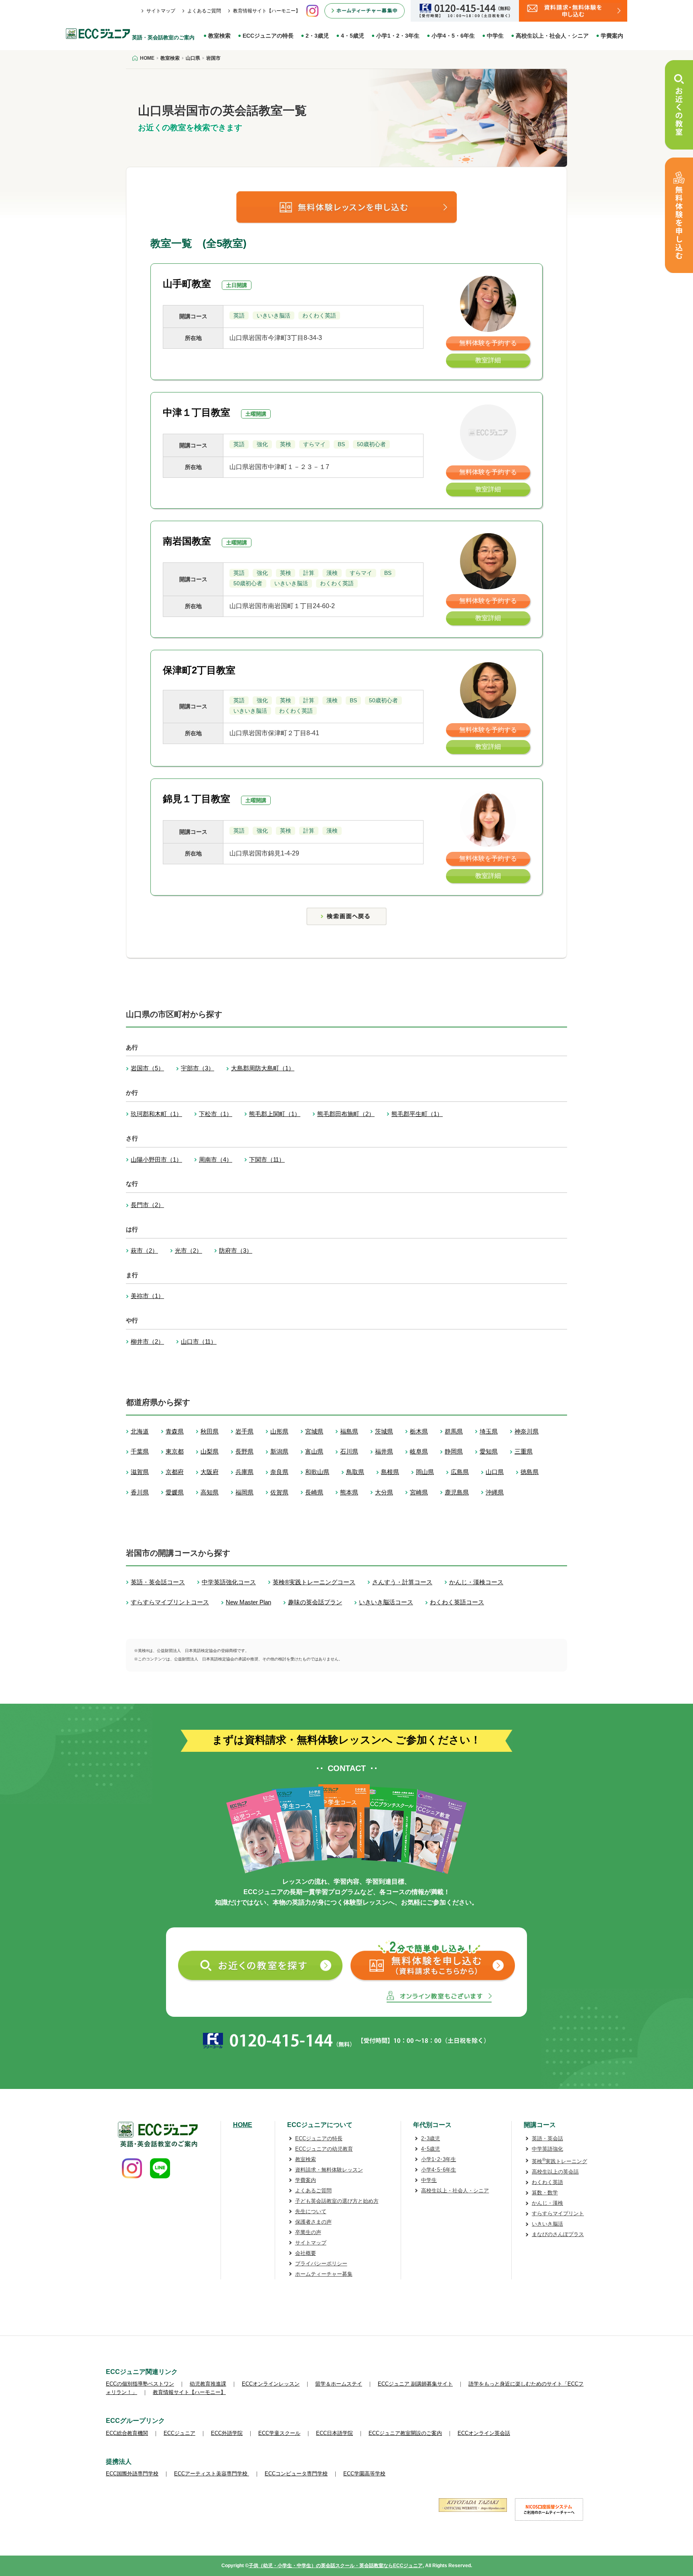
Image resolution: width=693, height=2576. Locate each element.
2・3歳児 (317, 36)
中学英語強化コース (229, 1582)
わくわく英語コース (457, 1602)
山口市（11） (199, 1342)
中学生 (495, 36)
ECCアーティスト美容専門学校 (212, 2474)
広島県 (460, 1472)
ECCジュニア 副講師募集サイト (415, 2384)
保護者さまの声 (313, 2222)
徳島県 (530, 1472)
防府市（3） (236, 1251)
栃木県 (419, 1431)
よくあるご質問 (204, 11)
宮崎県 (419, 1492)
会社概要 (306, 2253)
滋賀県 (140, 1472)
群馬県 (454, 1431)
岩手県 (244, 1431)
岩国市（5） (147, 1068)
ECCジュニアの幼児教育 (324, 2149)
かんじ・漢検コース (476, 1582)
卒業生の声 (308, 2232)
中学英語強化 (547, 2149)
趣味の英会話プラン (315, 1602)
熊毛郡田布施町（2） (346, 1114)
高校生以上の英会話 (555, 2172)
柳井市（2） (147, 1342)
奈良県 (279, 1472)
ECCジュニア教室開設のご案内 (405, 2433)
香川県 (140, 1492)
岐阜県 (419, 1451)
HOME (243, 2125)
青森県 (175, 1431)
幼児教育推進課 (208, 2384)
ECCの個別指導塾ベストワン (140, 2384)
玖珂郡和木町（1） (156, 1114)
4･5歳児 (431, 2149)
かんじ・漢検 (547, 2203)
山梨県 (210, 1451)
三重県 (524, 1451)
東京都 (175, 1451)
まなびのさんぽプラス (558, 2234)
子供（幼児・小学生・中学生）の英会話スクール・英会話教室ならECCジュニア (336, 2566)
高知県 (210, 1492)
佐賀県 (279, 1492)
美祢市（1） (147, 1296)
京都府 (175, 1472)
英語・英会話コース (158, 1582)
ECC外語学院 (227, 2433)
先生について (311, 2211)
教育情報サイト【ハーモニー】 (267, 11)
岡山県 (425, 1472)
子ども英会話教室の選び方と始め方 (337, 2201)
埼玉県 (489, 1431)
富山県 (314, 1451)
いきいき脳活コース (386, 1602)
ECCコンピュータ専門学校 (296, 2474)
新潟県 (279, 1451)
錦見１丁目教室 (197, 799)
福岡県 (244, 1492)
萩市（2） (144, 1251)
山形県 (279, 1431)
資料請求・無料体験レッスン (329, 2170)
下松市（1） (216, 1114)
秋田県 (210, 1431)
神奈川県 (527, 1431)
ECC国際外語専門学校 (132, 2474)
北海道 (140, 1431)
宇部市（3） (198, 1068)
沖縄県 (495, 1492)
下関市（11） (267, 1160)
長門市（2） (147, 1205)
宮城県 (314, 1431)
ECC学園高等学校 (364, 2474)
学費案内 (612, 36)
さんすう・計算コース (402, 1582)
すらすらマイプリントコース (170, 1602)
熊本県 (349, 1492)
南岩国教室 (187, 541)
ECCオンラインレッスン (271, 2384)
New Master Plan (248, 1602)
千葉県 (140, 1451)
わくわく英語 (547, 2182)
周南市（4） (216, 1160)
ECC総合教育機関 (127, 2433)
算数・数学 (545, 2193)
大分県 (384, 1492)
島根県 (390, 1472)
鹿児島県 (457, 1492)
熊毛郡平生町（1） (417, 1114)
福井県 (384, 1451)
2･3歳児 (431, 2138)
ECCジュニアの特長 (268, 36)
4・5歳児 (353, 36)
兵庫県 (244, 1472)
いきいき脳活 (547, 2224)
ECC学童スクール (279, 2433)
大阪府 (210, 1472)
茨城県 (384, 1431)
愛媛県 (175, 1492)
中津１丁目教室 (197, 412)
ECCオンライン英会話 (484, 2433)
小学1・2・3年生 (398, 36)
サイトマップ (161, 11)
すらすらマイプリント (558, 2213)
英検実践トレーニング (559, 2161)
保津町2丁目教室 (199, 670)
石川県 (349, 1451)
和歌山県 (317, 1472)
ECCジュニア (179, 2433)
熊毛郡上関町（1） (275, 1114)
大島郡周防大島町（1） (263, 1068)
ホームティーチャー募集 (324, 2274)
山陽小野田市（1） (156, 1160)
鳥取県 (355, 1472)
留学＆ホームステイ (339, 2384)
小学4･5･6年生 (439, 2170)
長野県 (244, 1451)
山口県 (495, 1472)
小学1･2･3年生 (439, 2159)
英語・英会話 (547, 2138)
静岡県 (454, 1451)
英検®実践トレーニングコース (314, 1582)
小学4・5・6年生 (453, 36)
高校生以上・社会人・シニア (552, 36)
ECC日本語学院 (334, 2433)
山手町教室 (187, 284)
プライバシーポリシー (321, 2264)
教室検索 (219, 36)
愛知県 (489, 1451)
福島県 (349, 1431)
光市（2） (188, 1251)
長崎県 (314, 1492)
